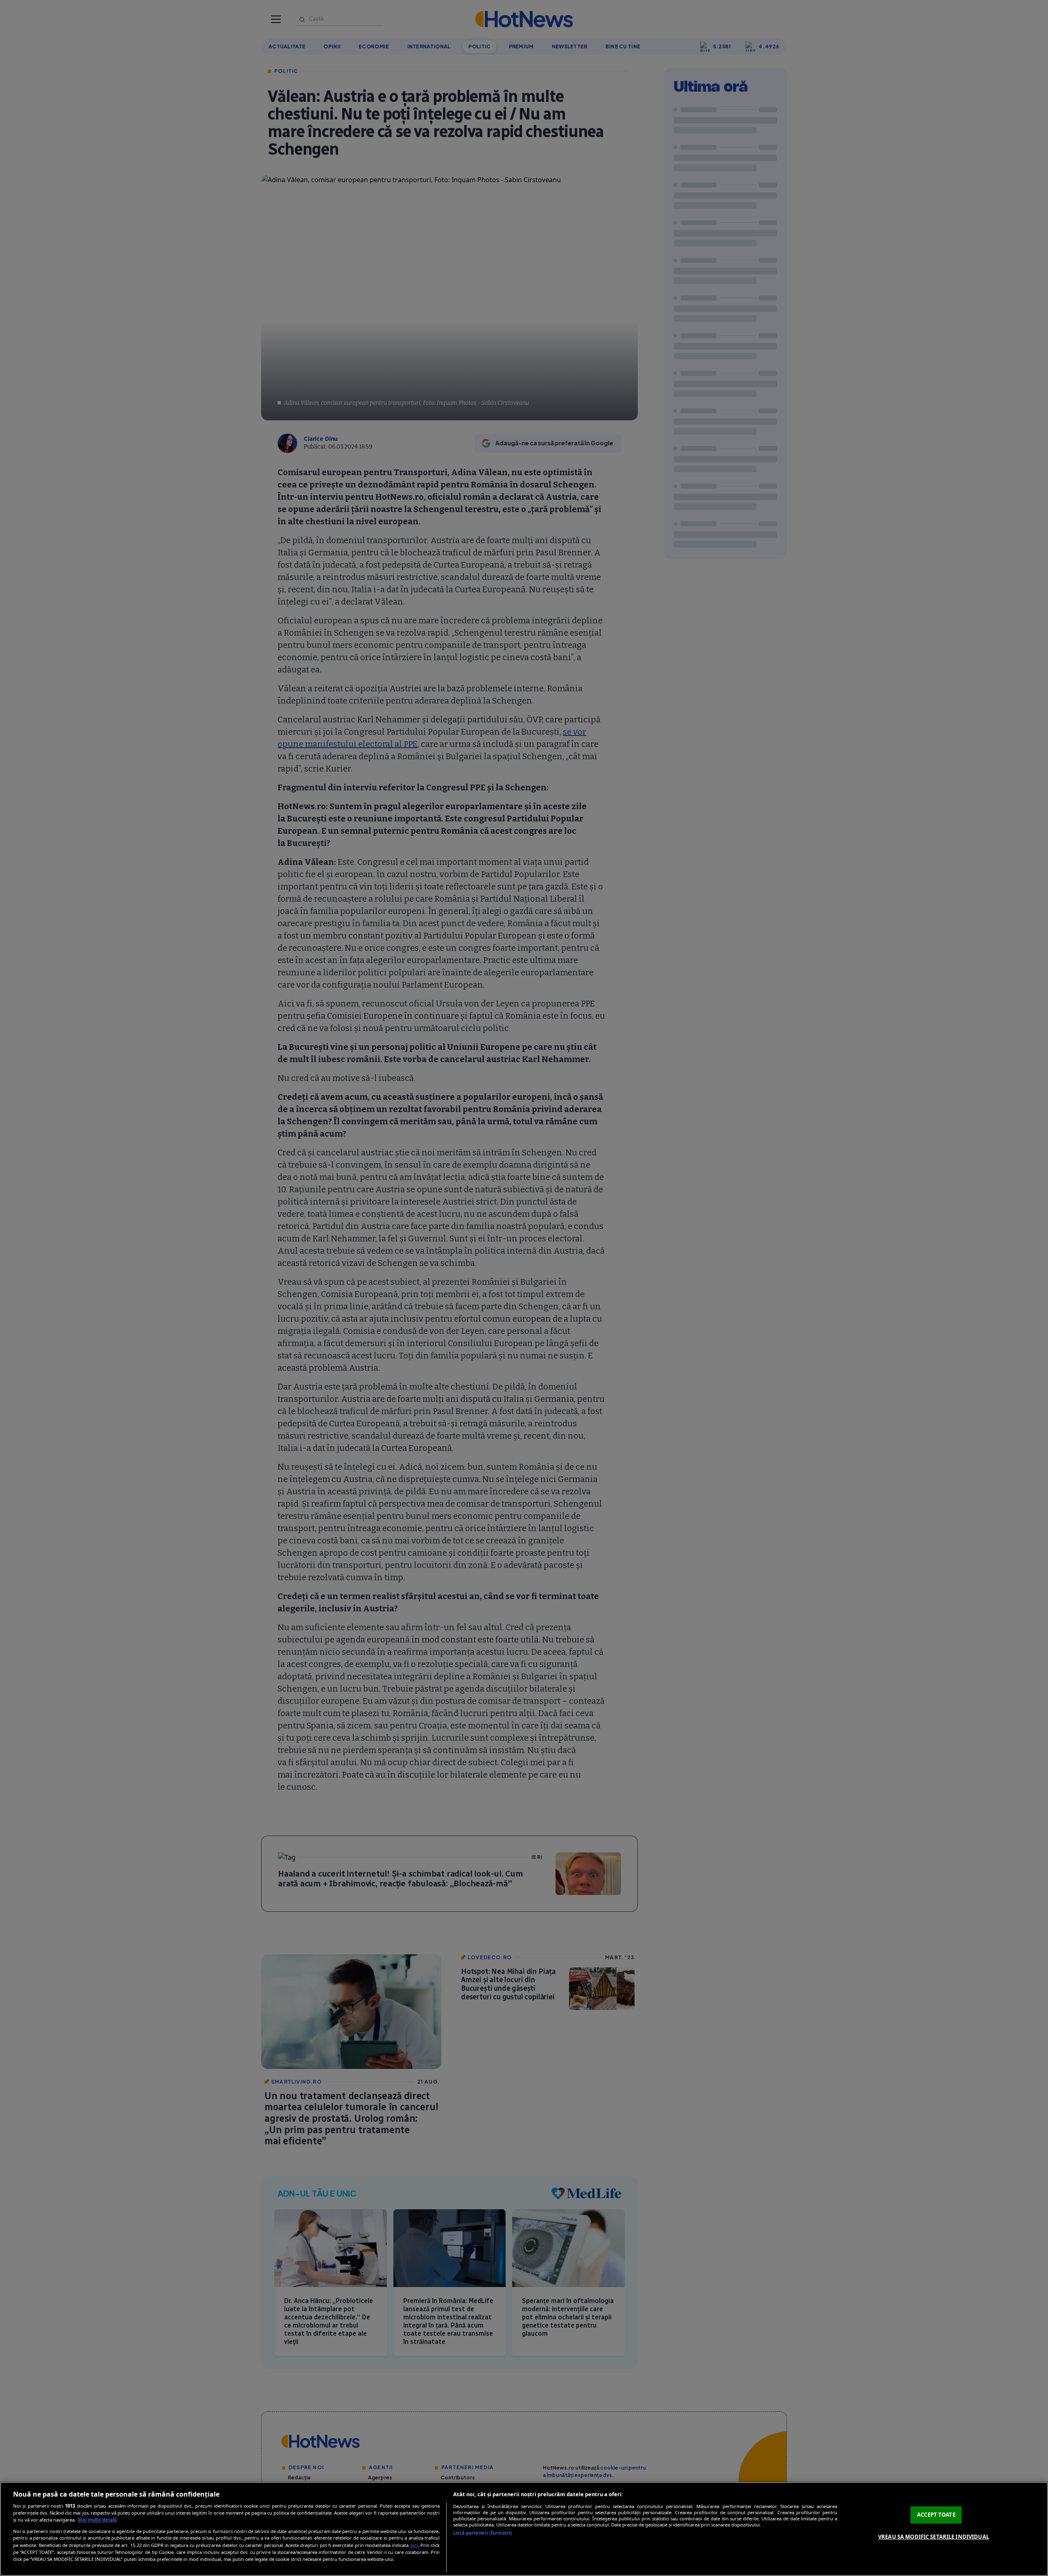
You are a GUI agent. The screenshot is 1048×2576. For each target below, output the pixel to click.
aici (414, 2545)
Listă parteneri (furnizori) (482, 2533)
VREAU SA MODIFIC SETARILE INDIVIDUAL (934, 2537)
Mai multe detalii (97, 2520)
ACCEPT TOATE (936, 2515)
